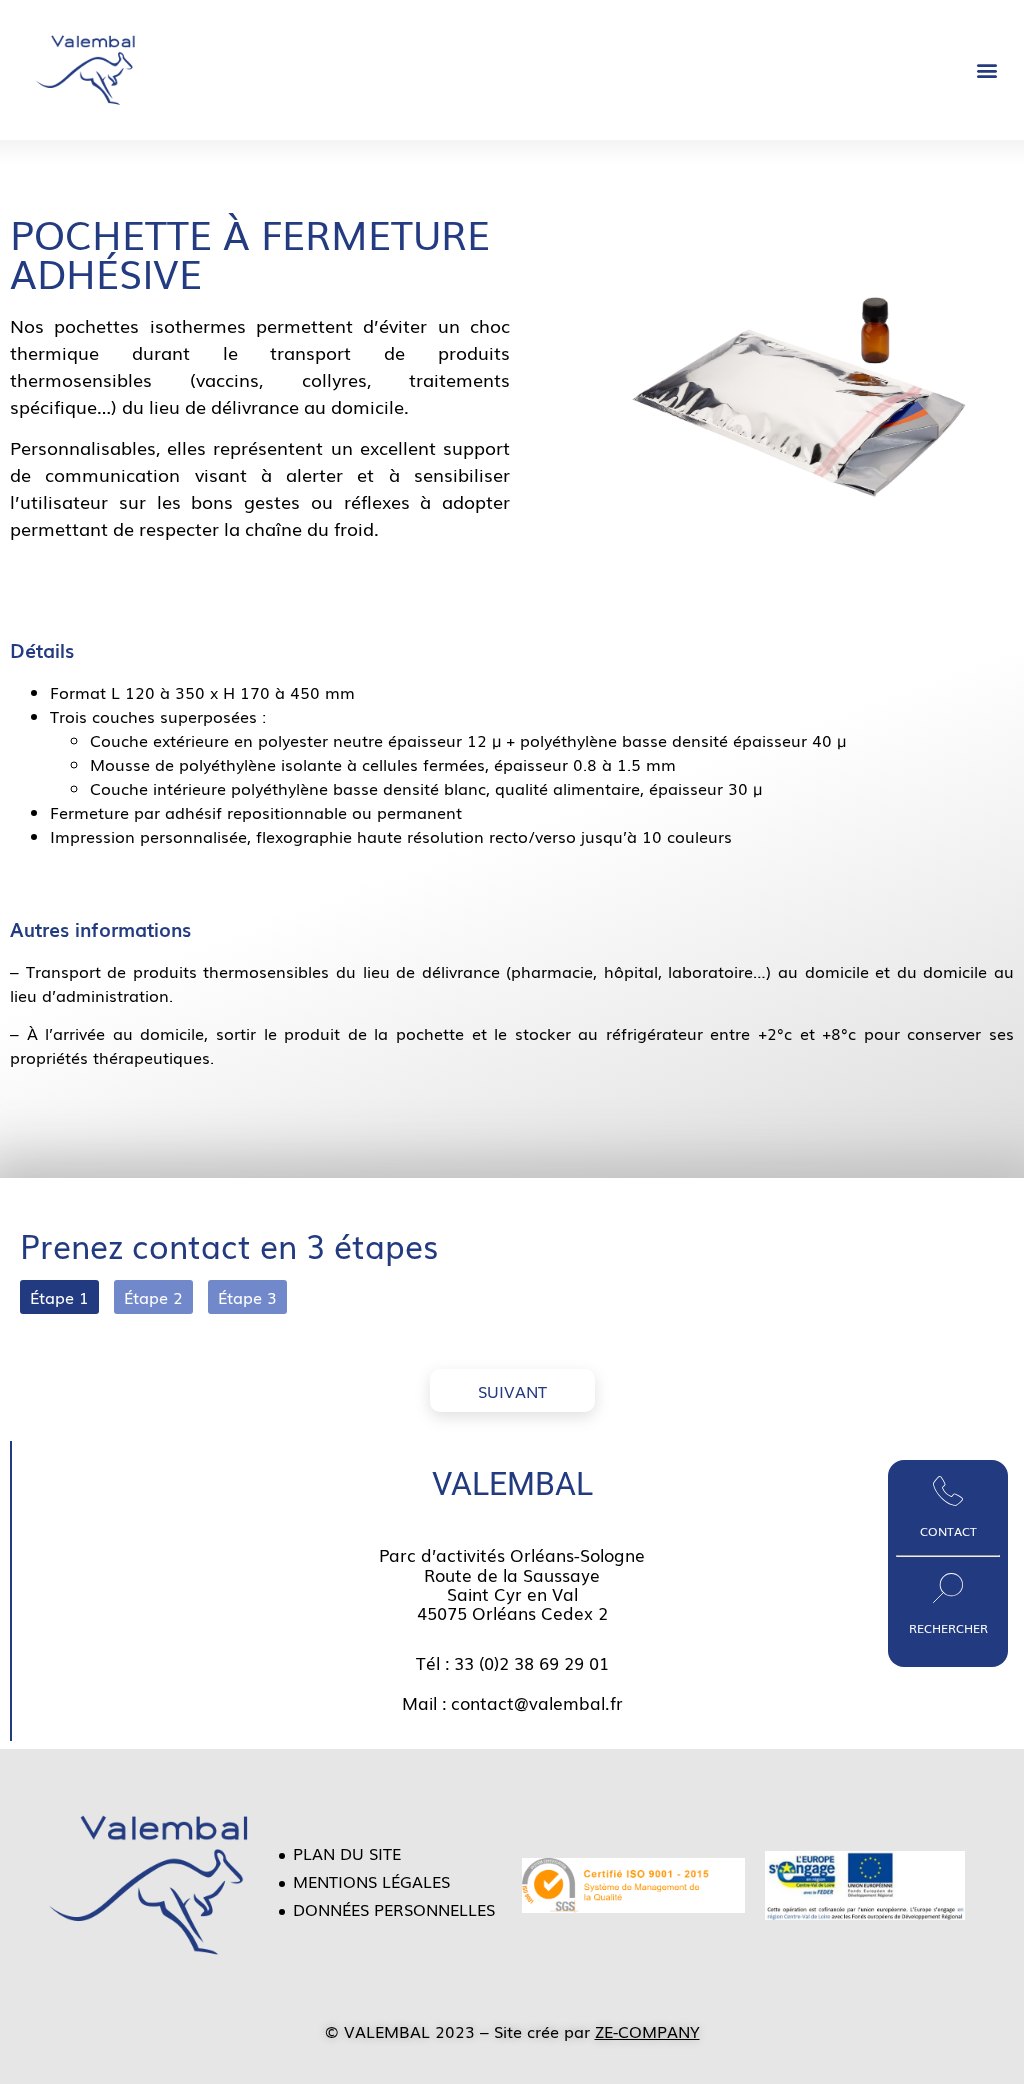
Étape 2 (153, 1297)
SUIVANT (512, 1391)
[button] (987, 70)
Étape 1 (59, 1297)
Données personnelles (394, 1909)
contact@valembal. (530, 1702)
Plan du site (347, 1853)
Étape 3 (247, 1297)
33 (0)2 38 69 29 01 (531, 1662)
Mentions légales (371, 1881)
